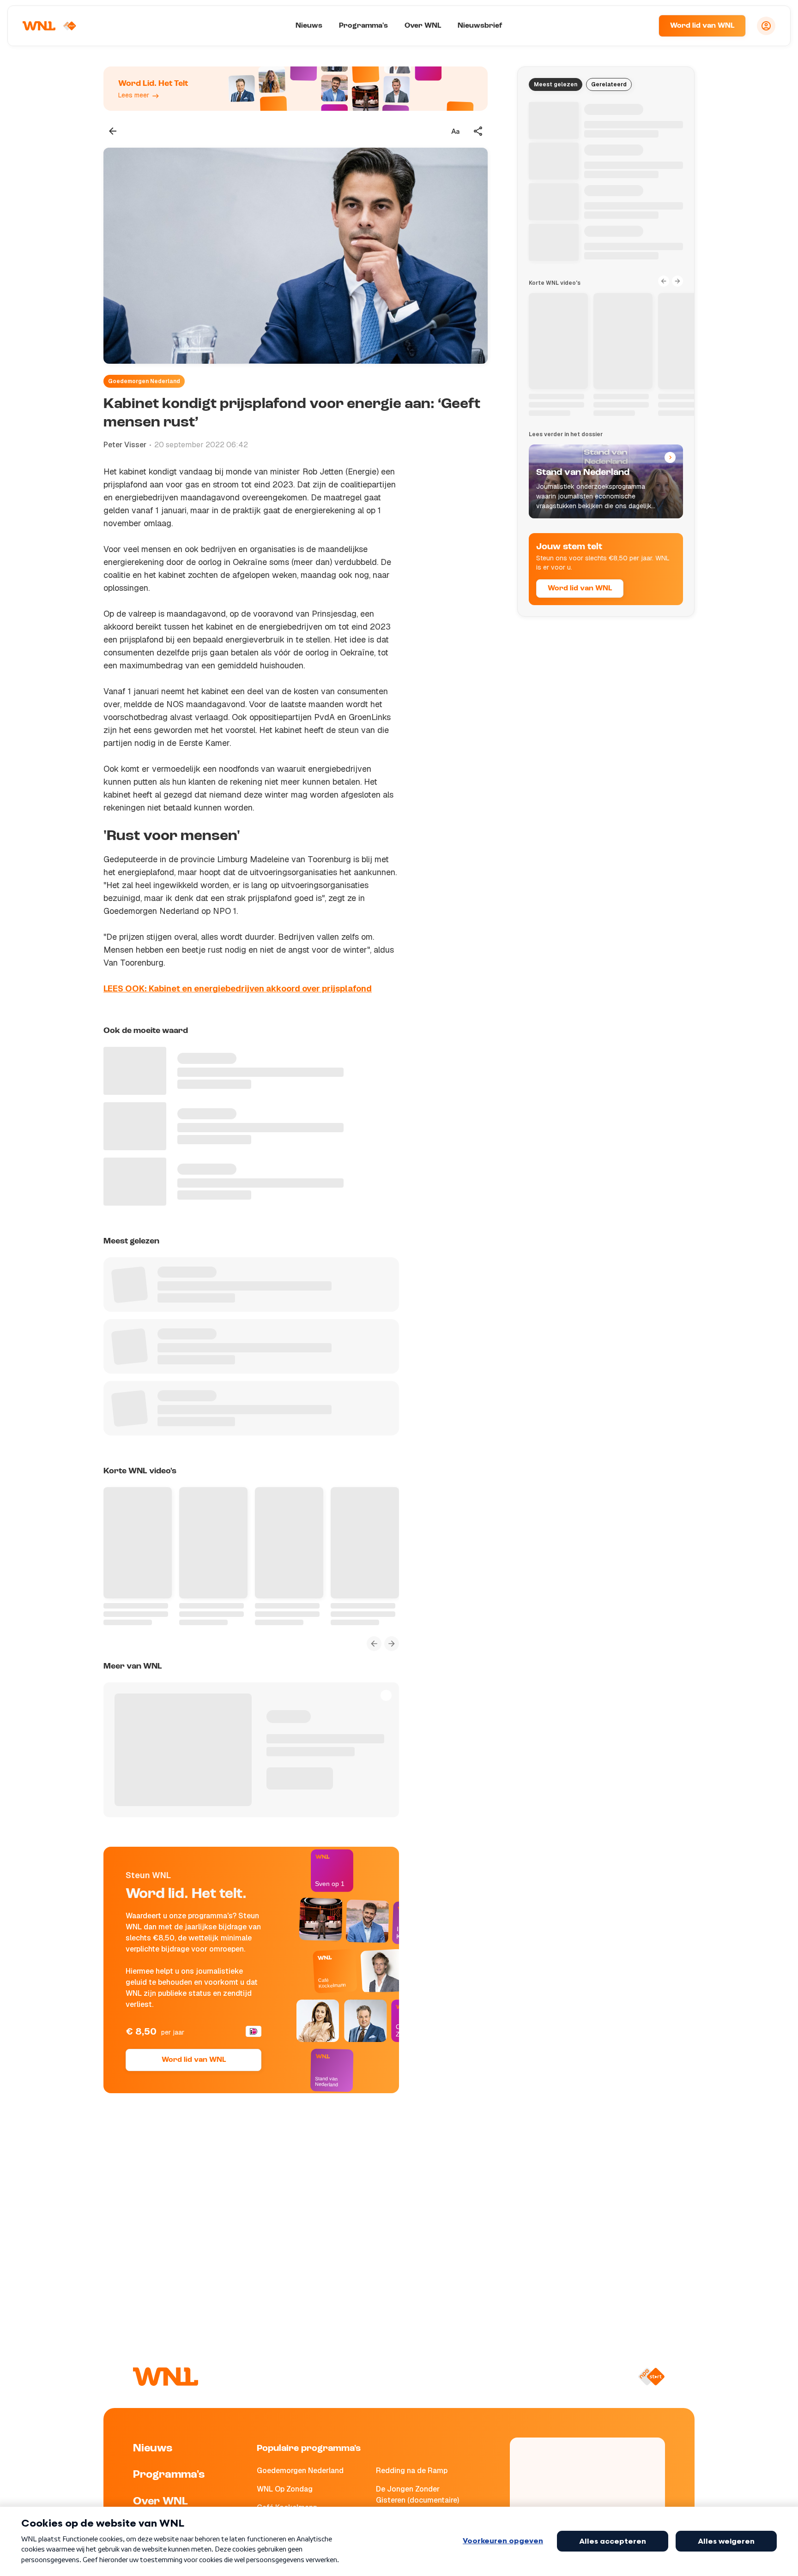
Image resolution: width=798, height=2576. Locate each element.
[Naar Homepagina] (49, 26)
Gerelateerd (609, 84)
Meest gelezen (556, 84)
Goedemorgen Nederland (144, 381)
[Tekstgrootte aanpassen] (455, 131)
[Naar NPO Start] (651, 2377)
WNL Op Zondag (285, 2489)
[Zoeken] (640, 26)
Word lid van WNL (702, 26)
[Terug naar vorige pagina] (113, 131)
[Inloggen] (766, 26)
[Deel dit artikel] (478, 131)
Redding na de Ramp (412, 2471)
